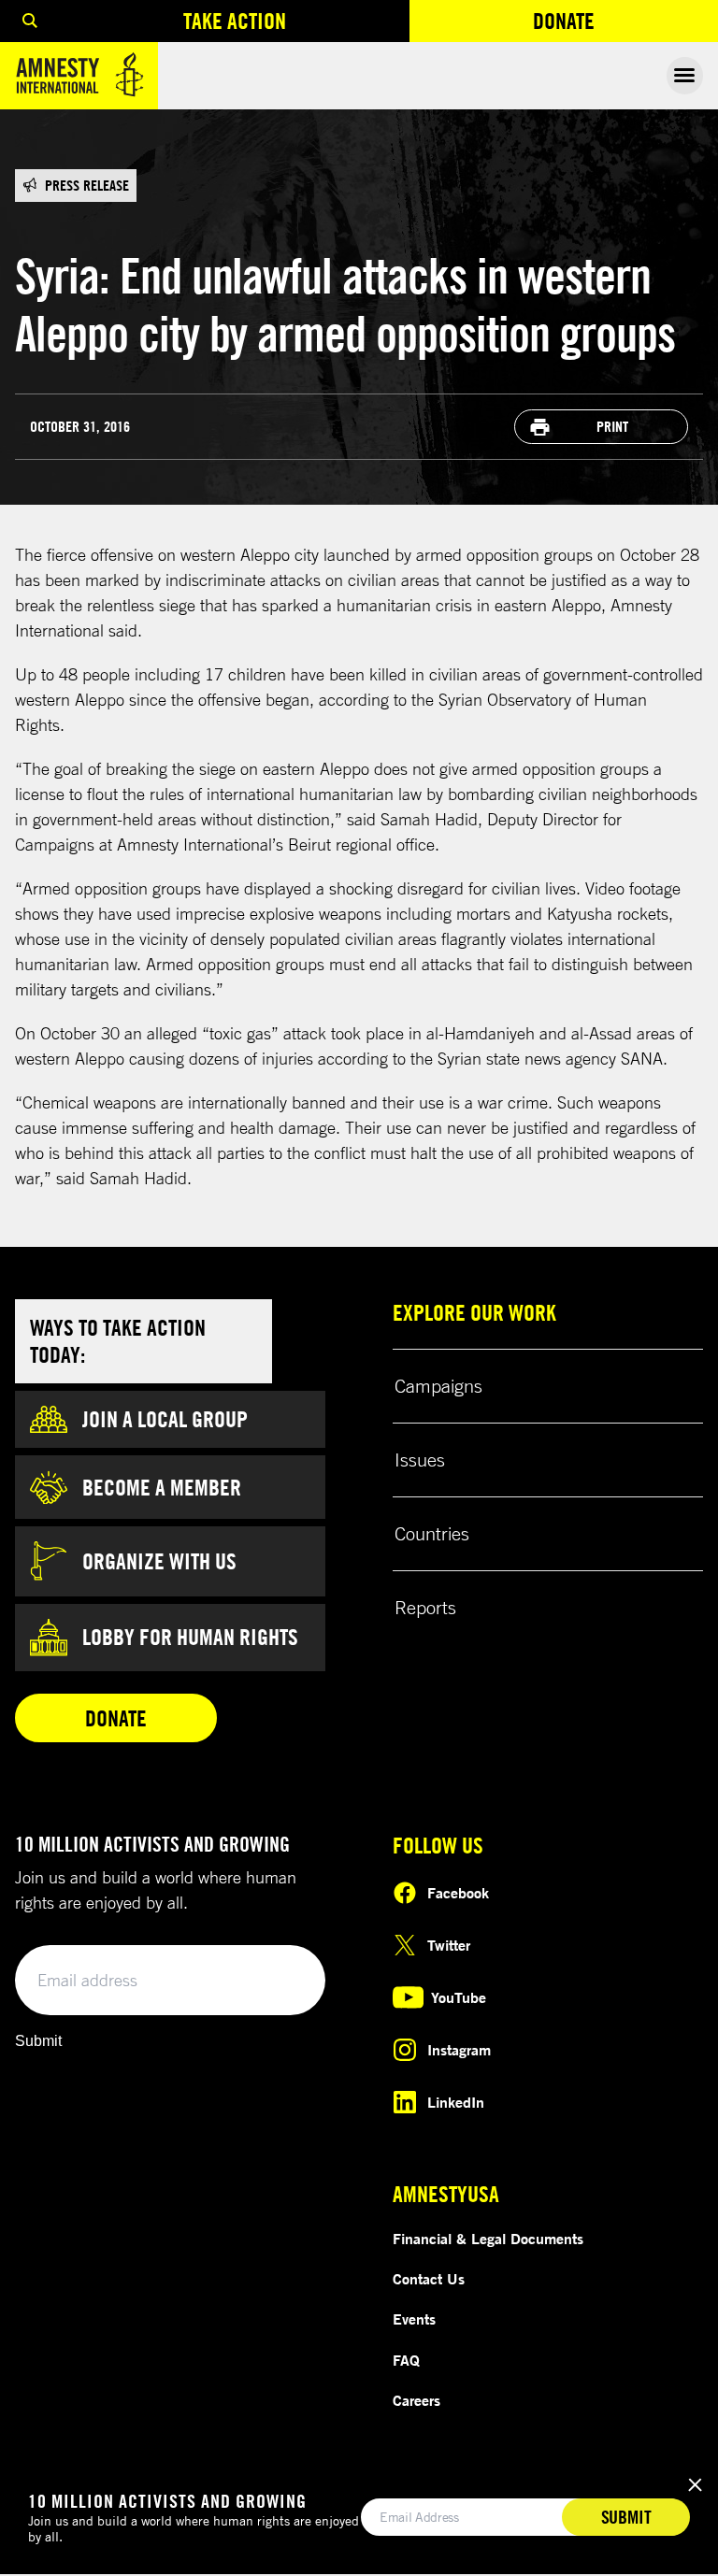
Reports (425, 1607)
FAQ (406, 2360)
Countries (432, 1533)
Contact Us (429, 2279)
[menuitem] (30, 21)
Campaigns (438, 1386)
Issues (420, 1460)
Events (414, 2319)
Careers (416, 2400)
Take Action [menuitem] (235, 21)
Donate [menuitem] (625, 25)
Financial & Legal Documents (488, 2239)
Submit (38, 2041)
